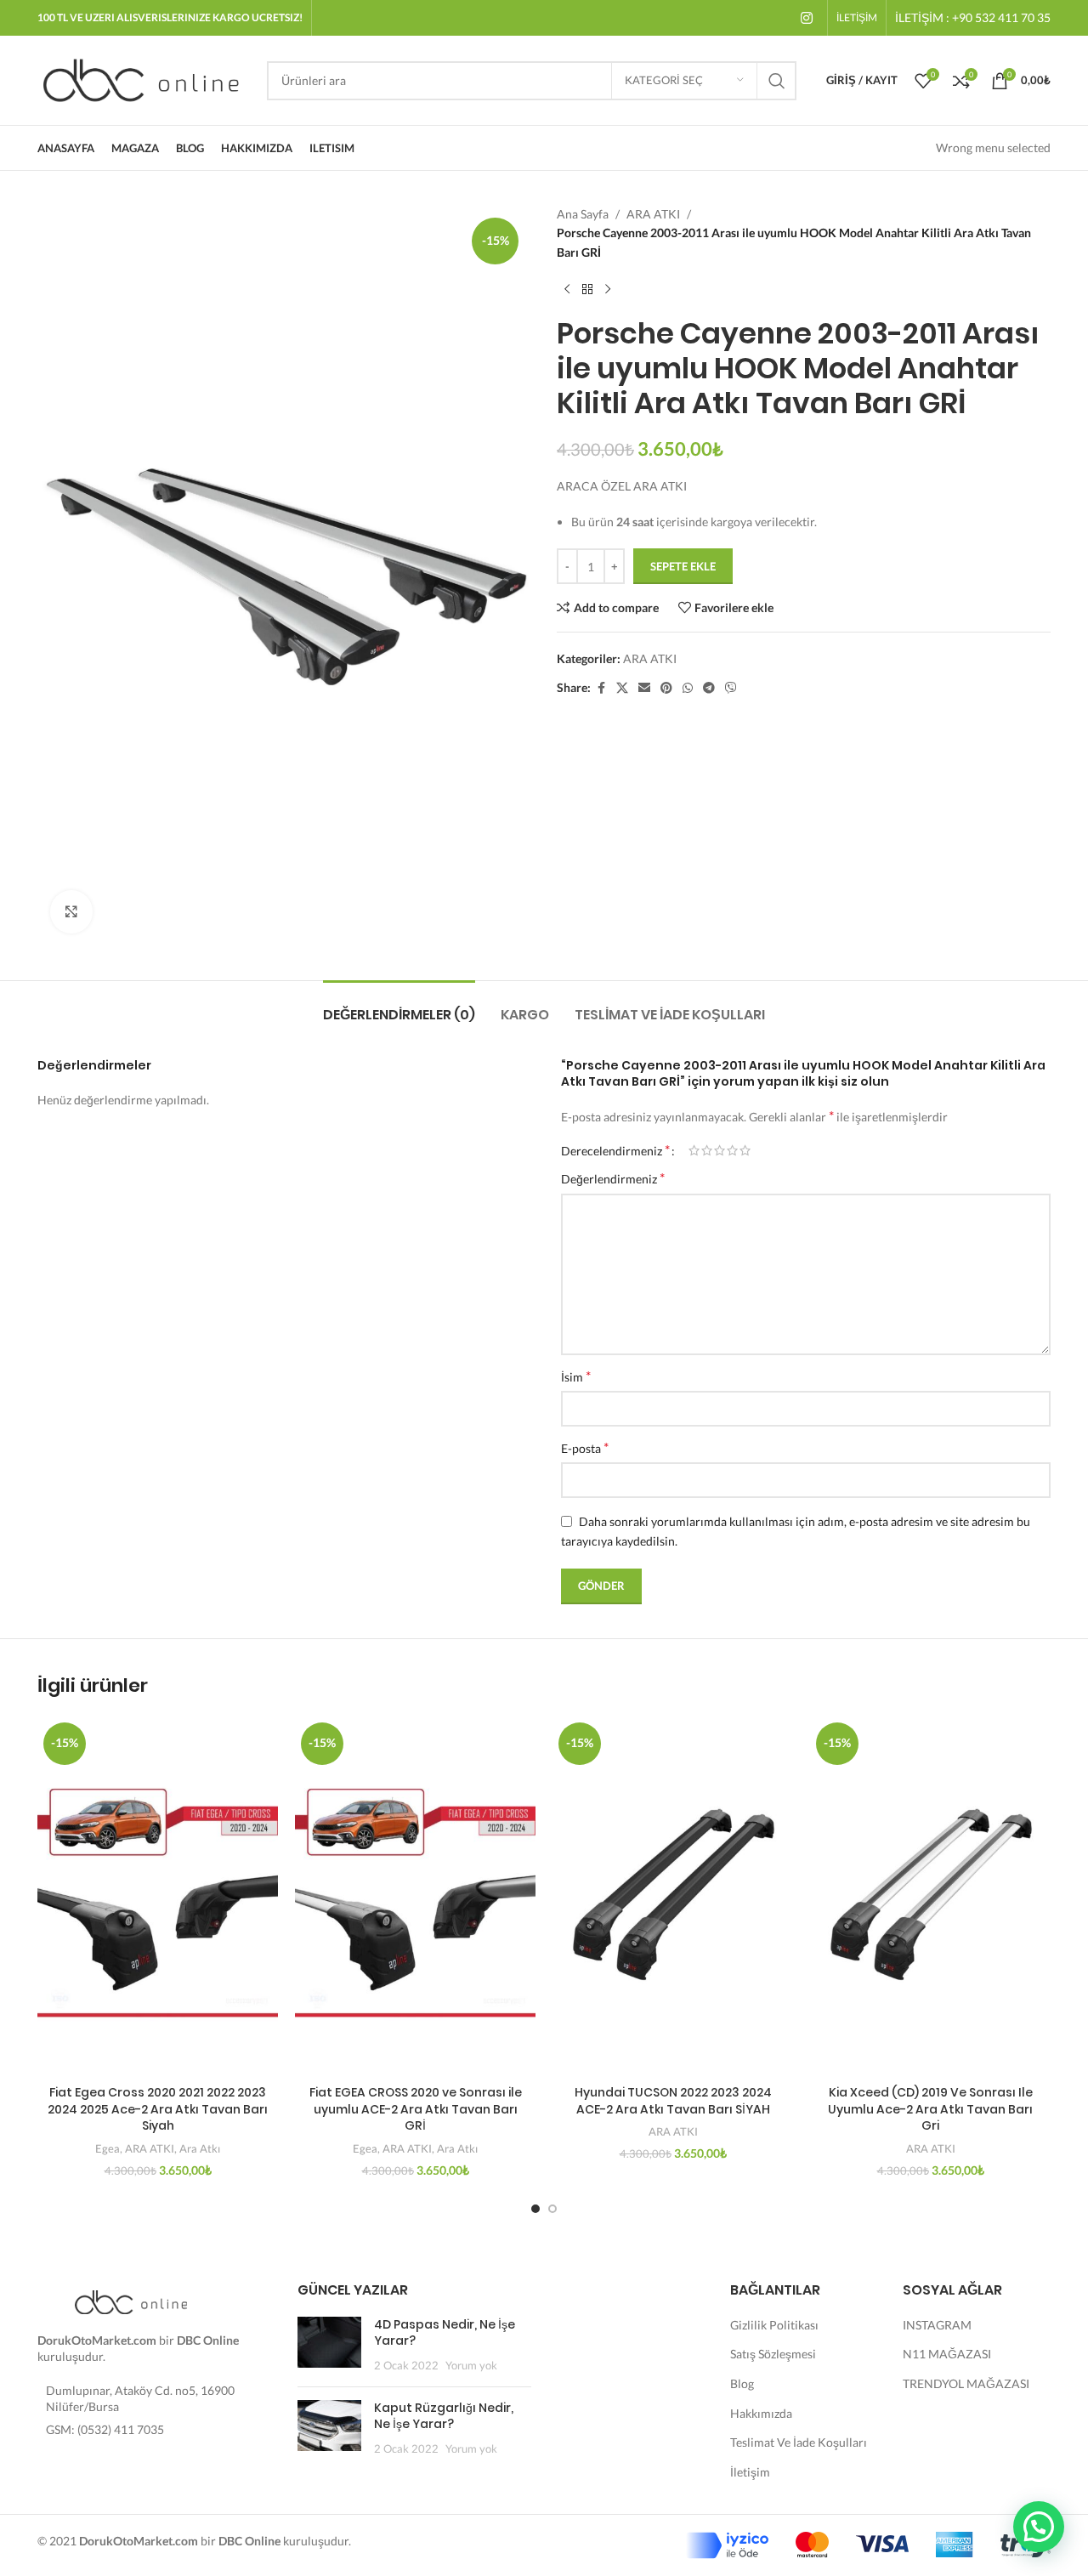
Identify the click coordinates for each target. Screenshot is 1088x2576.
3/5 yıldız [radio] (720, 1150)
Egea (108, 2148)
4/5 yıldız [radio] (732, 1150)
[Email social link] (644, 688)
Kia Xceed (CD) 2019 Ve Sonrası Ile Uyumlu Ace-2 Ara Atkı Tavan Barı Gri (930, 2109)
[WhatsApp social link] (688, 688)
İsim (576, 1376)
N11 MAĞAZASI (947, 2354)
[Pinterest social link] (666, 688)
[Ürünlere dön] (587, 289)
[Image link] (131, 2300)
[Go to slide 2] (552, 2209)
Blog (742, 2383)
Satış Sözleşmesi (773, 2354)
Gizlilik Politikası (774, 2325)
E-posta (585, 1447)
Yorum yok (471, 2366)
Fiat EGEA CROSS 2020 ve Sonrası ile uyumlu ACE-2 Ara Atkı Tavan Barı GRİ (416, 2109)
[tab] (399, 1006)
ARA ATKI (653, 214)
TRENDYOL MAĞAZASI (966, 2383)
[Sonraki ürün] (608, 289)
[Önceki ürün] (567, 289)
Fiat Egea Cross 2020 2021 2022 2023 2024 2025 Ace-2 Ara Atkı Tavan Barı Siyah (158, 2109)
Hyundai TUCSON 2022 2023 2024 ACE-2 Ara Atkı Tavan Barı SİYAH (673, 2101)
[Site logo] (144, 79)
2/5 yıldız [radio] (707, 1150)
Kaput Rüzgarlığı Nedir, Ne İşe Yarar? (444, 2416)
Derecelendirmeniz (615, 1150)
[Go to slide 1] (535, 2209)
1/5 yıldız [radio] (694, 1150)
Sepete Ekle (683, 566)
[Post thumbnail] (329, 2345)
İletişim (750, 2472)
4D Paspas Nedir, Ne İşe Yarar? (445, 2333)
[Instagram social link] (807, 18)
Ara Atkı (200, 2148)
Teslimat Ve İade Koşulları (799, 2442)
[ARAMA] (777, 81)
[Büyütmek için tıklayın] (71, 911)
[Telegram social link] (709, 688)
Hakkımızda (761, 2413)
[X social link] (622, 688)
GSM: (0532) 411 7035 (105, 2429)
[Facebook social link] (601, 688)
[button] (1039, 2527)
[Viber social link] (731, 688)
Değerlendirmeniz (613, 1178)
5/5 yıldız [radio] (745, 1150)
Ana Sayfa (583, 214)
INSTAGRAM (937, 2325)
